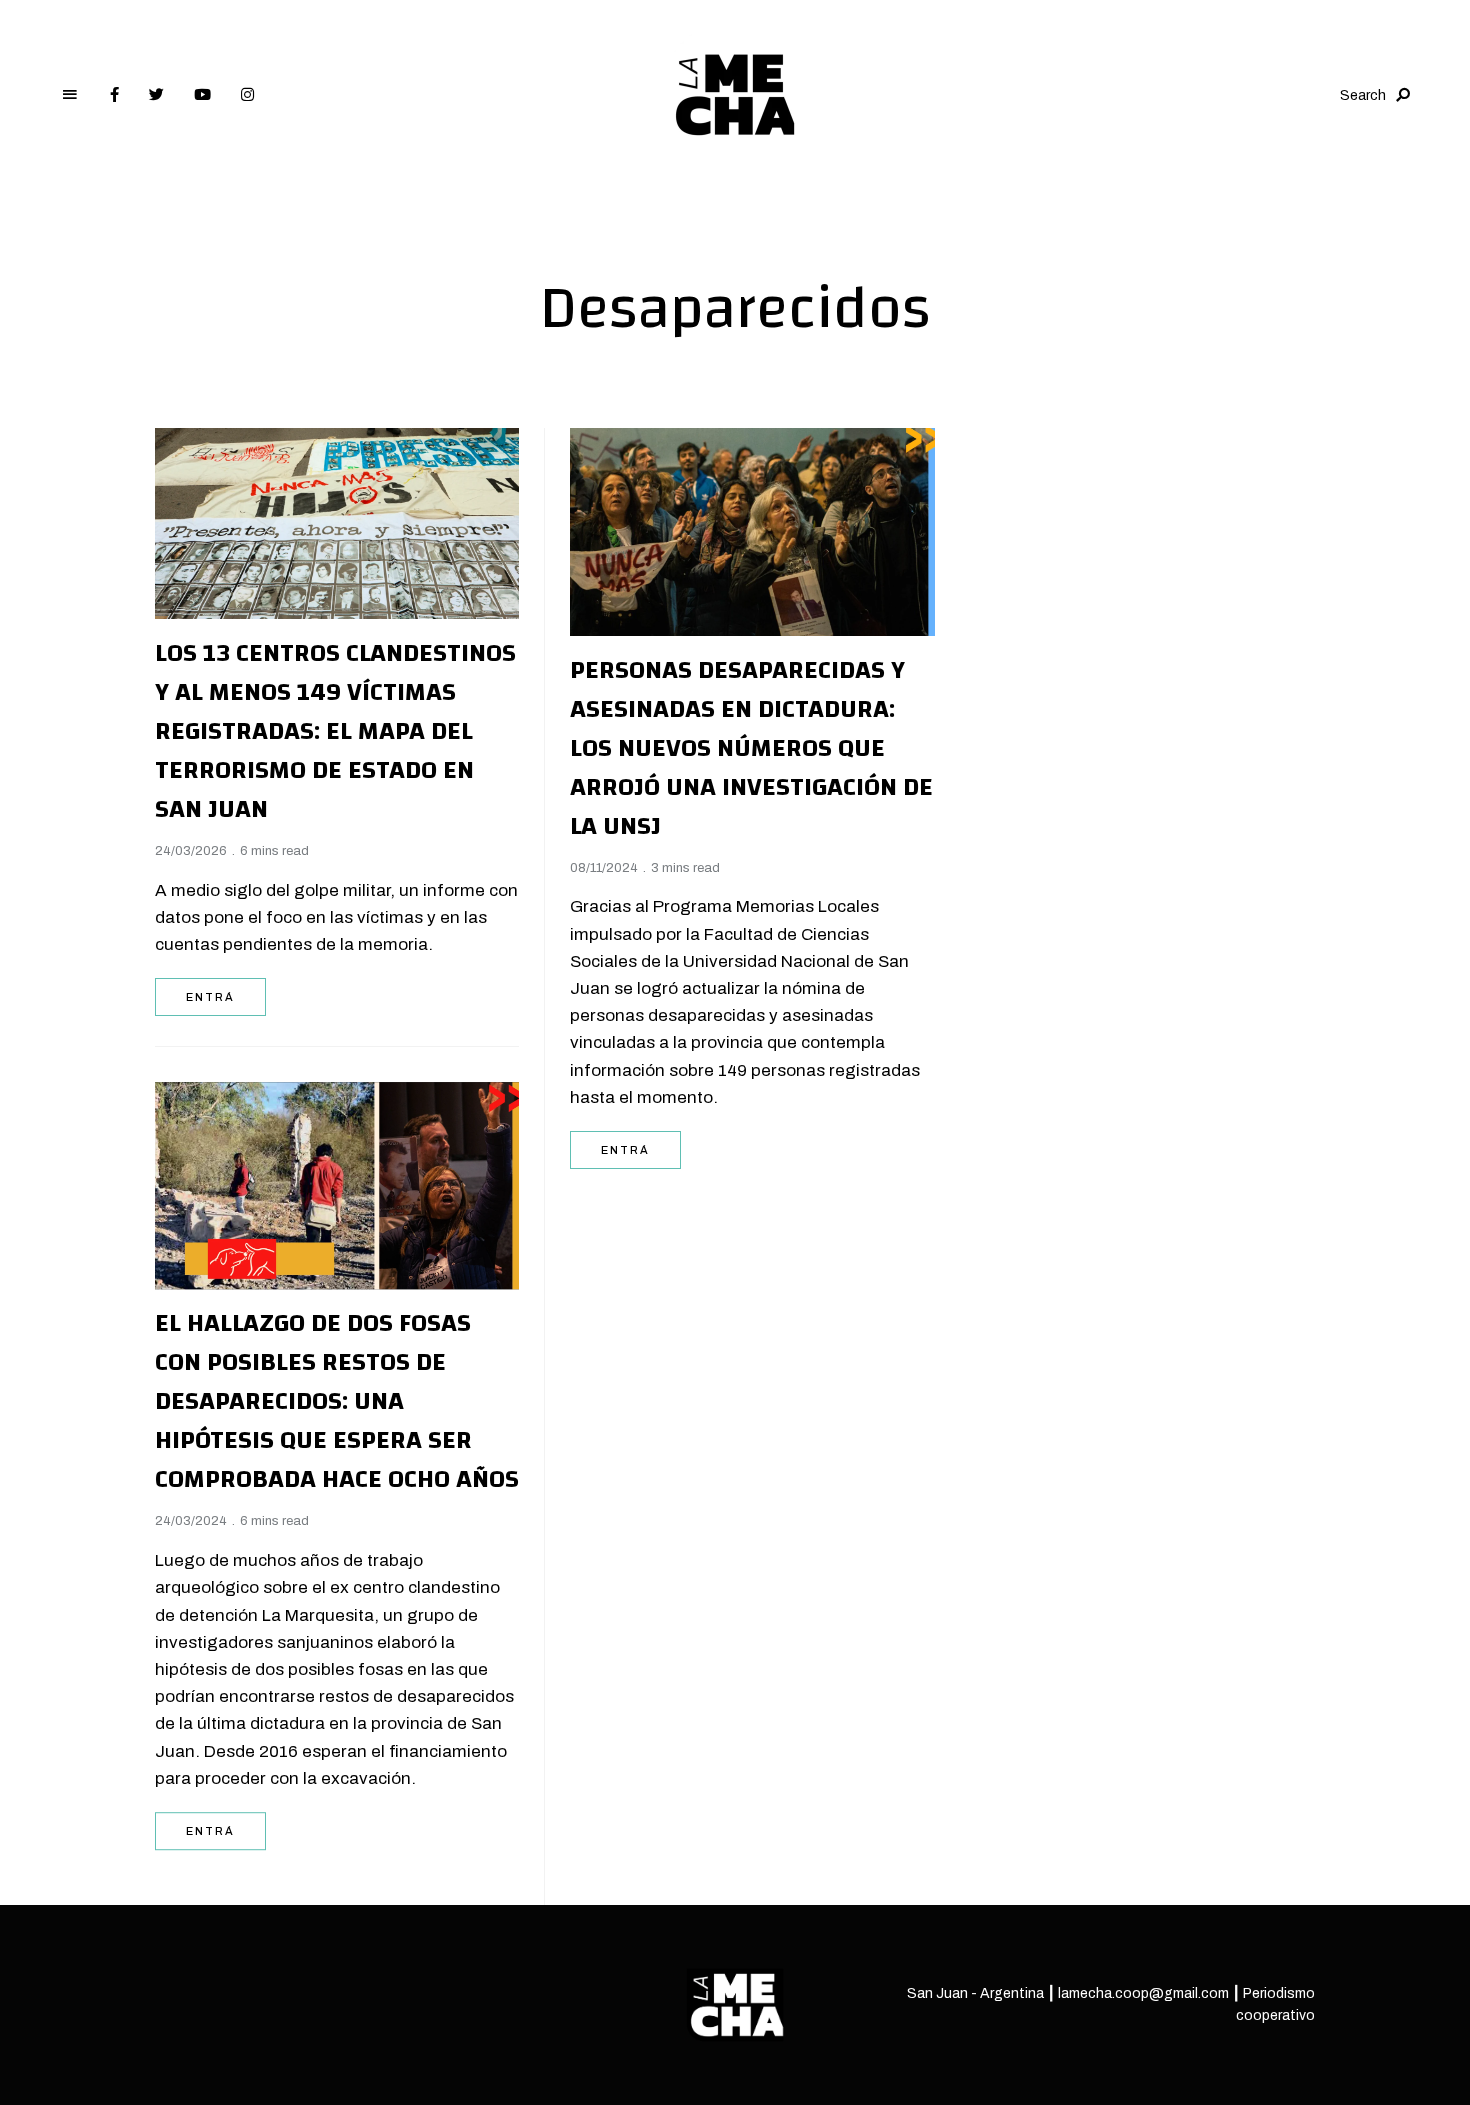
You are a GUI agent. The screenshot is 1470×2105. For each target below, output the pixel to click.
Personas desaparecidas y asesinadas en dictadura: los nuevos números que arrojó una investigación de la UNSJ (751, 748)
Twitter (156, 95)
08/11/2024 (604, 868)
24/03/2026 (191, 851)
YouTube (202, 95)
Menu (70, 95)
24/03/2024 (191, 1516)
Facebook (114, 95)
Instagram (247, 95)
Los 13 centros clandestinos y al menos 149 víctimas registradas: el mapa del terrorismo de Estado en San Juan (335, 731)
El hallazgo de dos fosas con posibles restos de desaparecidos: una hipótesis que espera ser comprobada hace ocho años (337, 1396)
